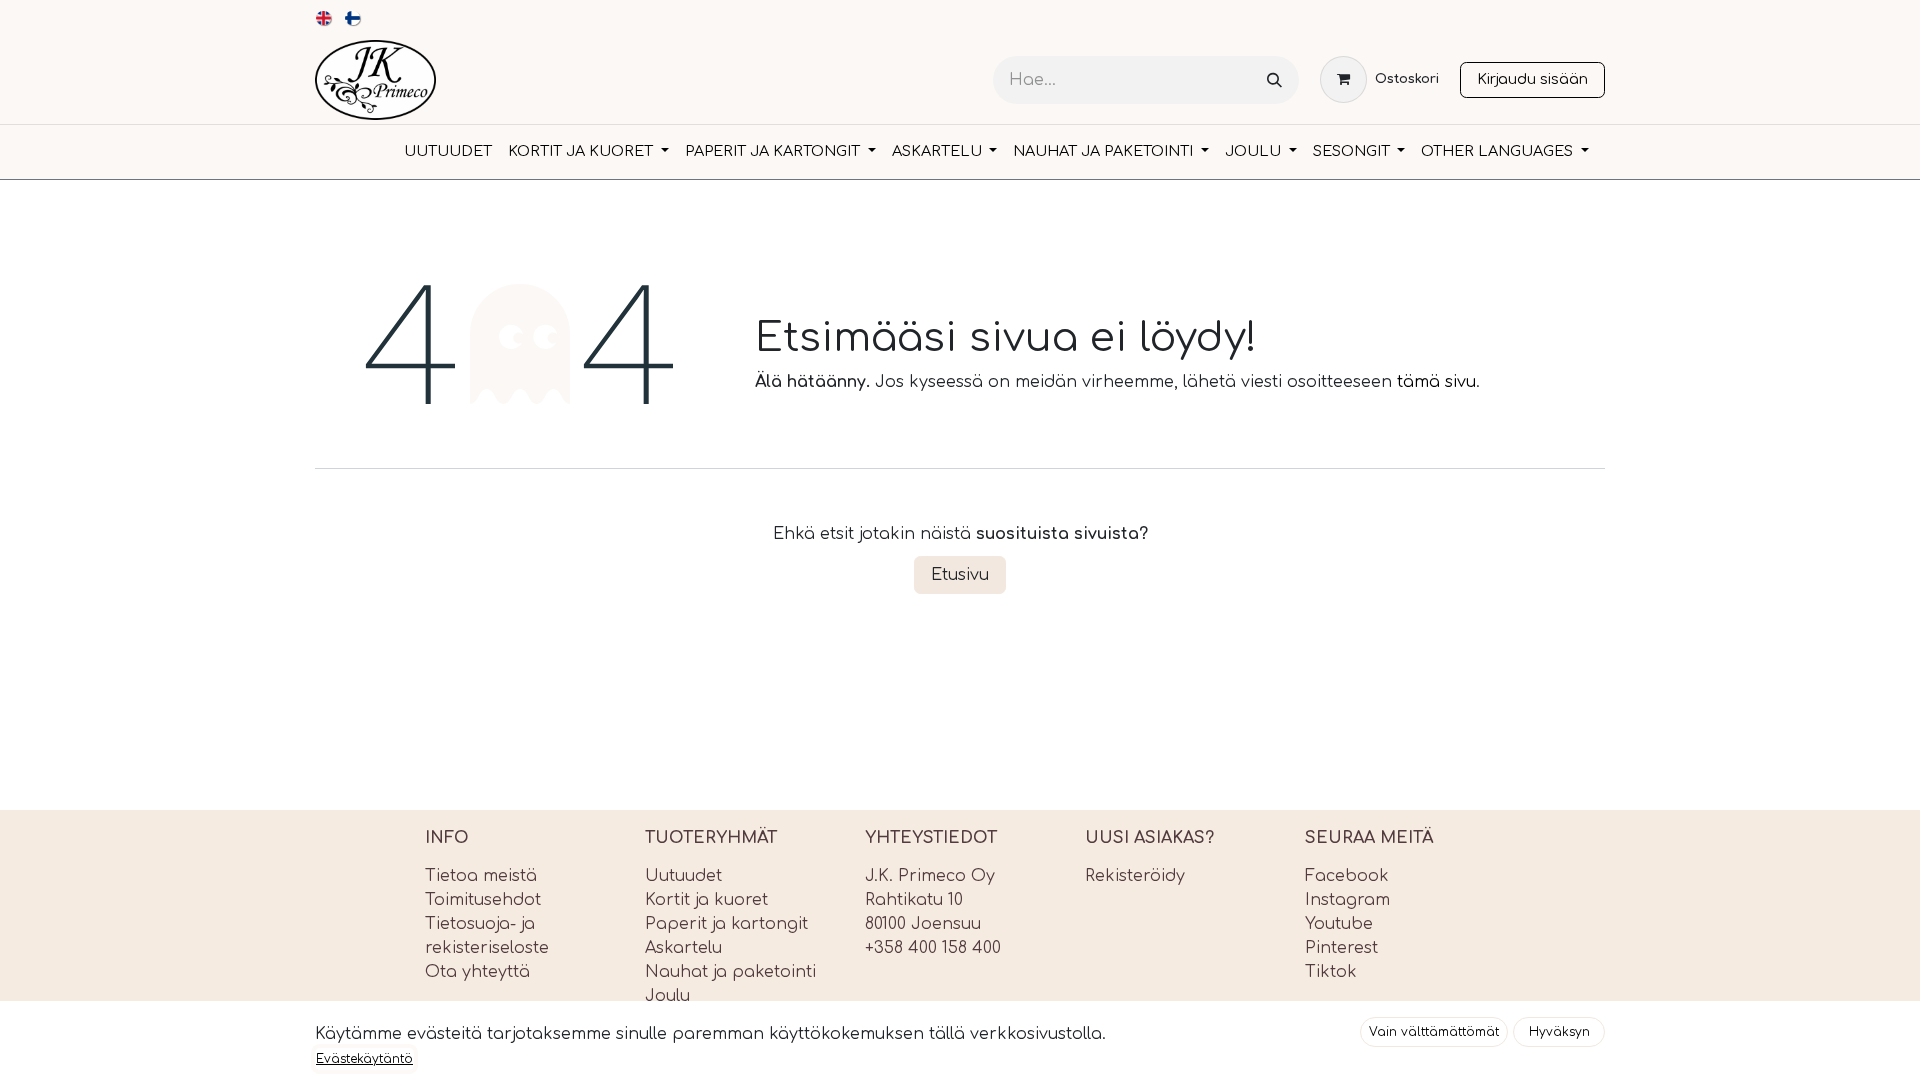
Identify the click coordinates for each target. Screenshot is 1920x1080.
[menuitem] (324, 18)
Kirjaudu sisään (1532, 79)
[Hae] (1274, 80)
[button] (1434, 1032)
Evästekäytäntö (364, 1059)
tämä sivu (1436, 382)
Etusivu (960, 575)
